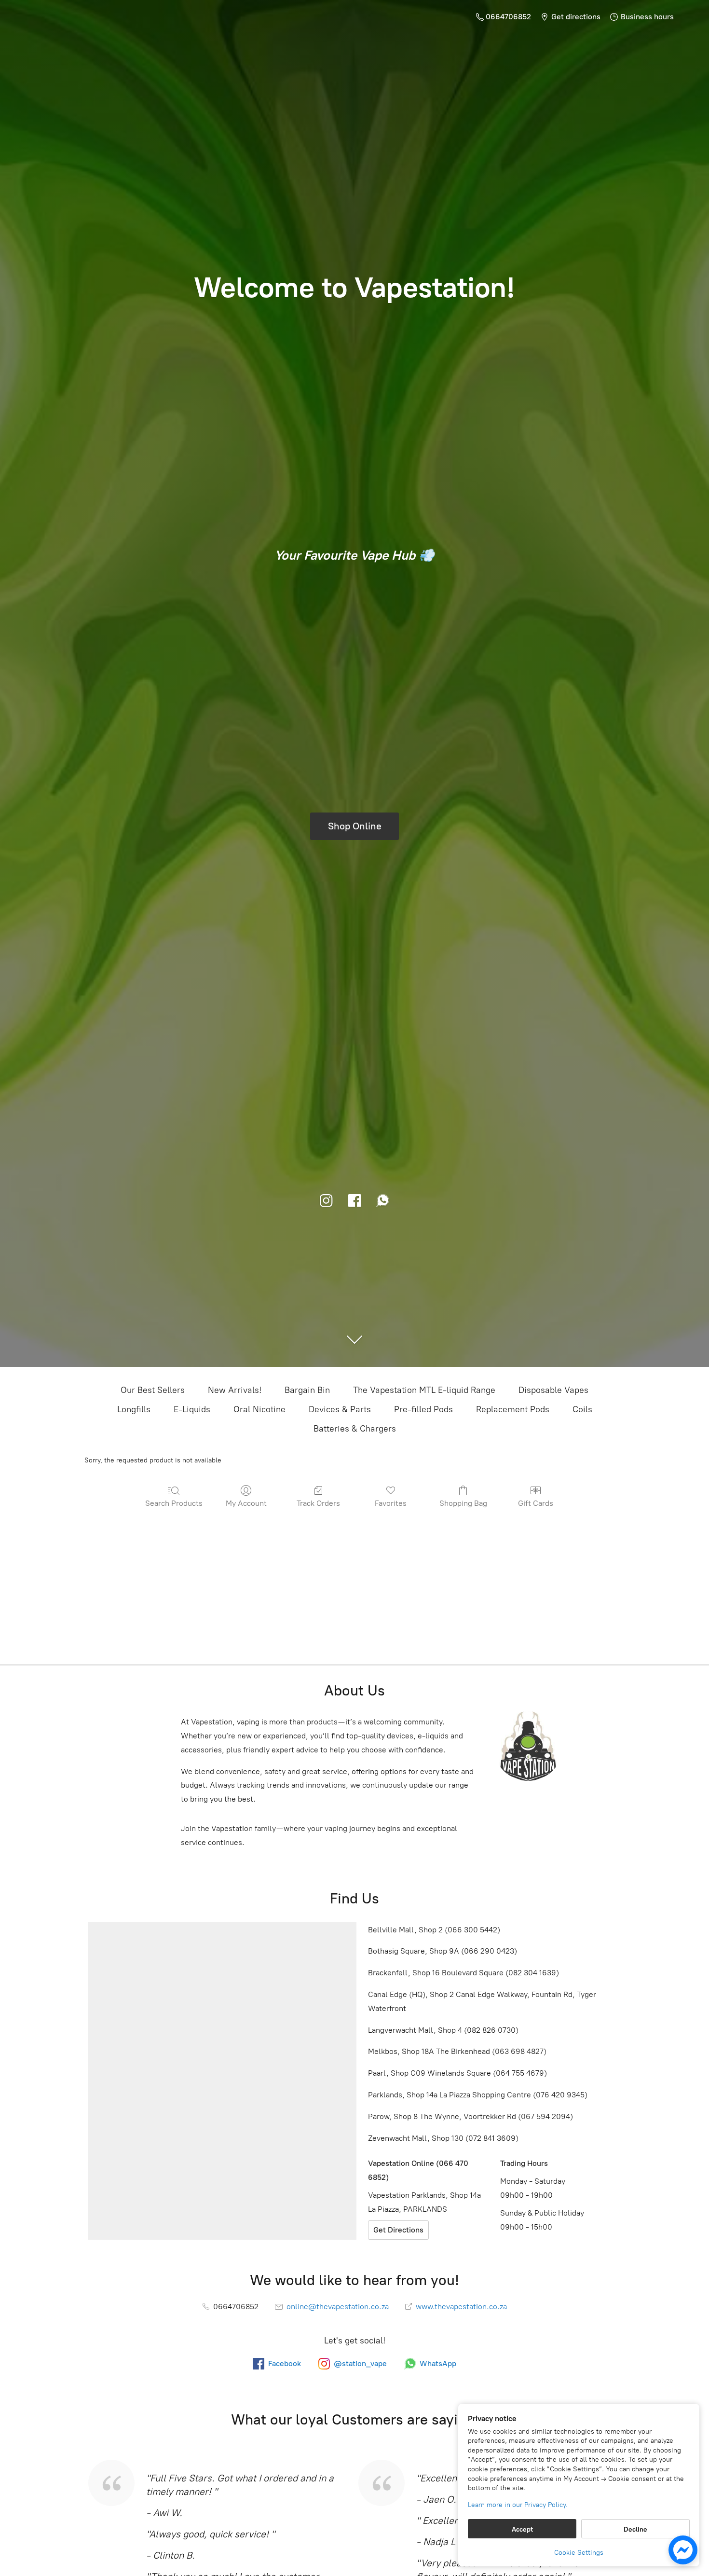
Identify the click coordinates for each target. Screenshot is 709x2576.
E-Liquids (192, 1409)
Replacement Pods (513, 1409)
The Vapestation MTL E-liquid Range (424, 1390)
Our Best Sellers (153, 1390)
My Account (246, 1503)
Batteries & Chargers (355, 1429)
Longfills (134, 1409)
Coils (582, 1409)
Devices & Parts (340, 1409)
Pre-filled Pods (423, 1409)
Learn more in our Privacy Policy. (518, 2505)
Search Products (174, 1503)
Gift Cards (536, 1503)
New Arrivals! (235, 1390)
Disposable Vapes (553, 1390)
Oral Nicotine (259, 1409)
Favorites (391, 1503)
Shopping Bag (463, 1503)
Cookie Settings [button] (579, 2553)
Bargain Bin (307, 1390)
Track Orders (318, 1503)
